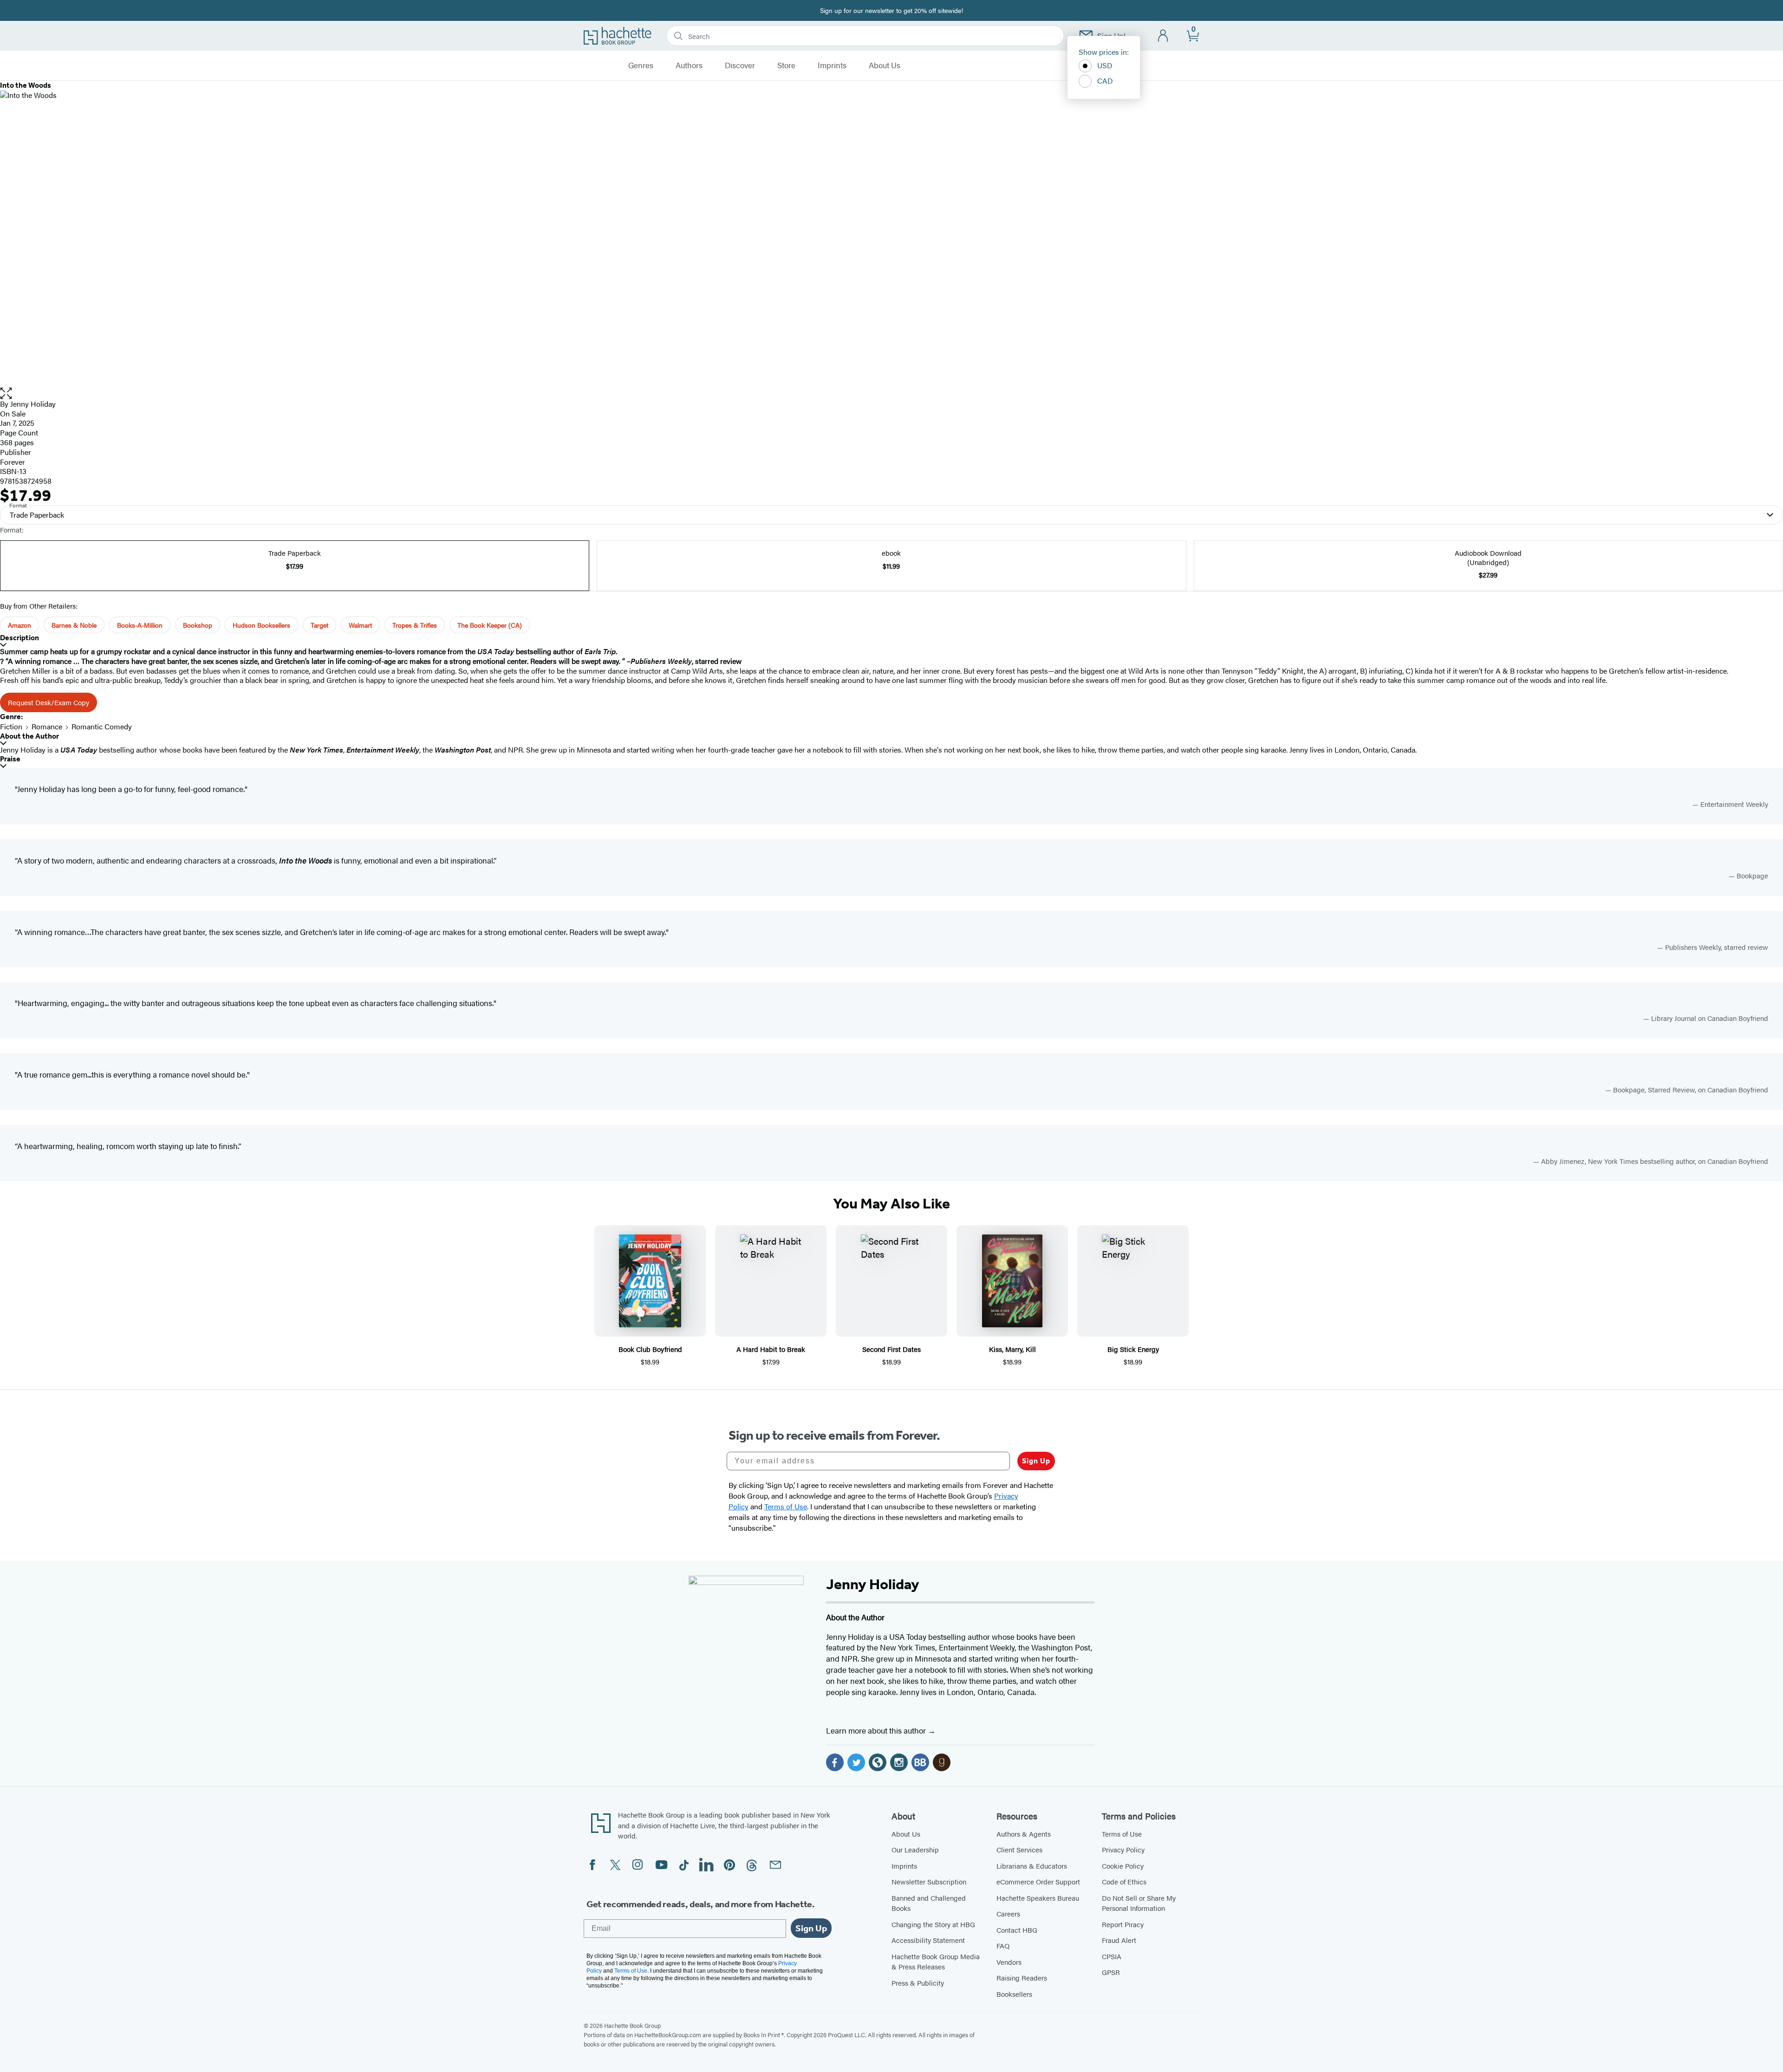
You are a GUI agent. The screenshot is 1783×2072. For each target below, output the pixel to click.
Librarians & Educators (1032, 1866)
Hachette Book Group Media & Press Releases (936, 1962)
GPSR (1111, 1972)
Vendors (1009, 1962)
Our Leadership (915, 1849)
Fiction (11, 726)
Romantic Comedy (102, 726)
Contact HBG (1017, 1930)
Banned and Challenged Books (929, 1903)
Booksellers (1014, 1994)
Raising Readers (1022, 1978)
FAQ (1003, 1945)
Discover (740, 65)
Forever (13, 462)
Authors (689, 65)
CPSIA (1112, 1956)
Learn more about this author (877, 1730)
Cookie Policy (1123, 1866)
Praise (10, 759)
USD (1105, 65)
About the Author (29, 736)
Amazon (20, 625)
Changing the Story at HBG (933, 1924)
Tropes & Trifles (415, 625)
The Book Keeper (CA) (490, 625)
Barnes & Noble (74, 625)
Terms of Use (1122, 1834)
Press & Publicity (918, 1983)
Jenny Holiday (33, 404)
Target (319, 625)
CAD (1105, 81)
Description (20, 638)
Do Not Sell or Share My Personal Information (1139, 1903)
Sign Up (1036, 1461)
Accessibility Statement (928, 1940)
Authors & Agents (1024, 1834)
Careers (1008, 1913)
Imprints (832, 65)
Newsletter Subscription (929, 1881)
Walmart (360, 625)
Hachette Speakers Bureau (1038, 1898)
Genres (641, 65)
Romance (47, 726)
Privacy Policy (1123, 1849)
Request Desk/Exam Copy (49, 702)
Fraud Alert (1119, 1940)
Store (786, 65)
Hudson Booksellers (261, 625)
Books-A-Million (140, 625)
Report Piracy (1123, 1924)
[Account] (1163, 36)
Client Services (1019, 1849)
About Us (885, 65)
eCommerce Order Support (1038, 1881)
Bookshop (198, 625)
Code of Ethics (1124, 1881)
